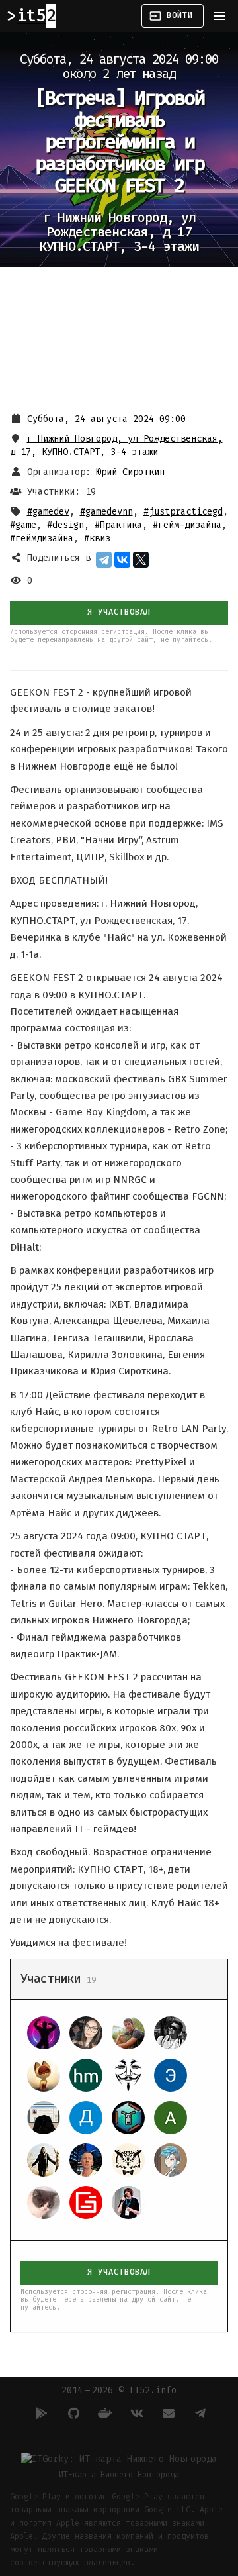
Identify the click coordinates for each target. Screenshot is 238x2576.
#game (23, 525)
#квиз (97, 538)
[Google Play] (40, 2413)
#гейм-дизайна (187, 525)
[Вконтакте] (135, 2413)
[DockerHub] (103, 2413)
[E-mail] (167, 2413)
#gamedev (48, 512)
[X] (141, 560)
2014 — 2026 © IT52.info (119, 2390)
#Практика (118, 525)
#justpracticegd (183, 512)
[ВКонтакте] (122, 560)
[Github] (71, 2413)
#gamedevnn (106, 512)
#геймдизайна (42, 538)
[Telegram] (104, 560)
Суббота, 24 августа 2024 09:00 (106, 419)
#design (65, 525)
